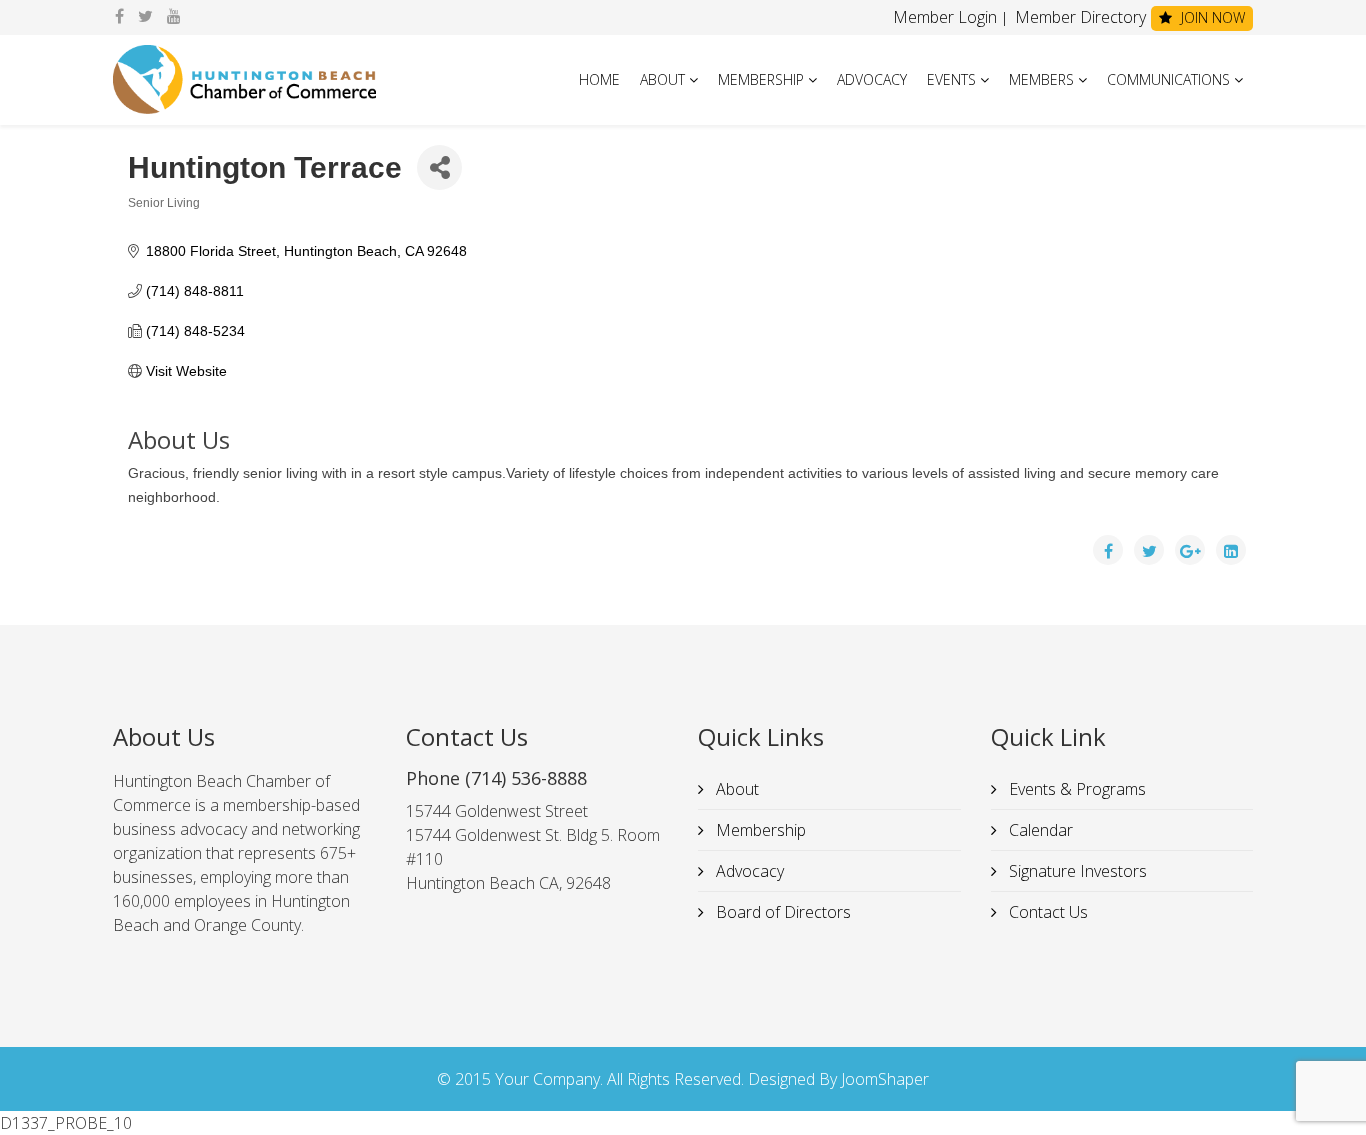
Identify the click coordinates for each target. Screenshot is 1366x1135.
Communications (1168, 79)
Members (1041, 79)
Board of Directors (781, 912)
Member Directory (1078, 17)
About (662, 79)
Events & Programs (1075, 789)
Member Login (945, 17)
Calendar (1039, 830)
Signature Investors (1076, 871)
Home (599, 79)
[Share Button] (439, 167)
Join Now (1211, 17)
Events (951, 79)
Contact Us (1046, 912)
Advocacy (872, 79)
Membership (761, 79)
